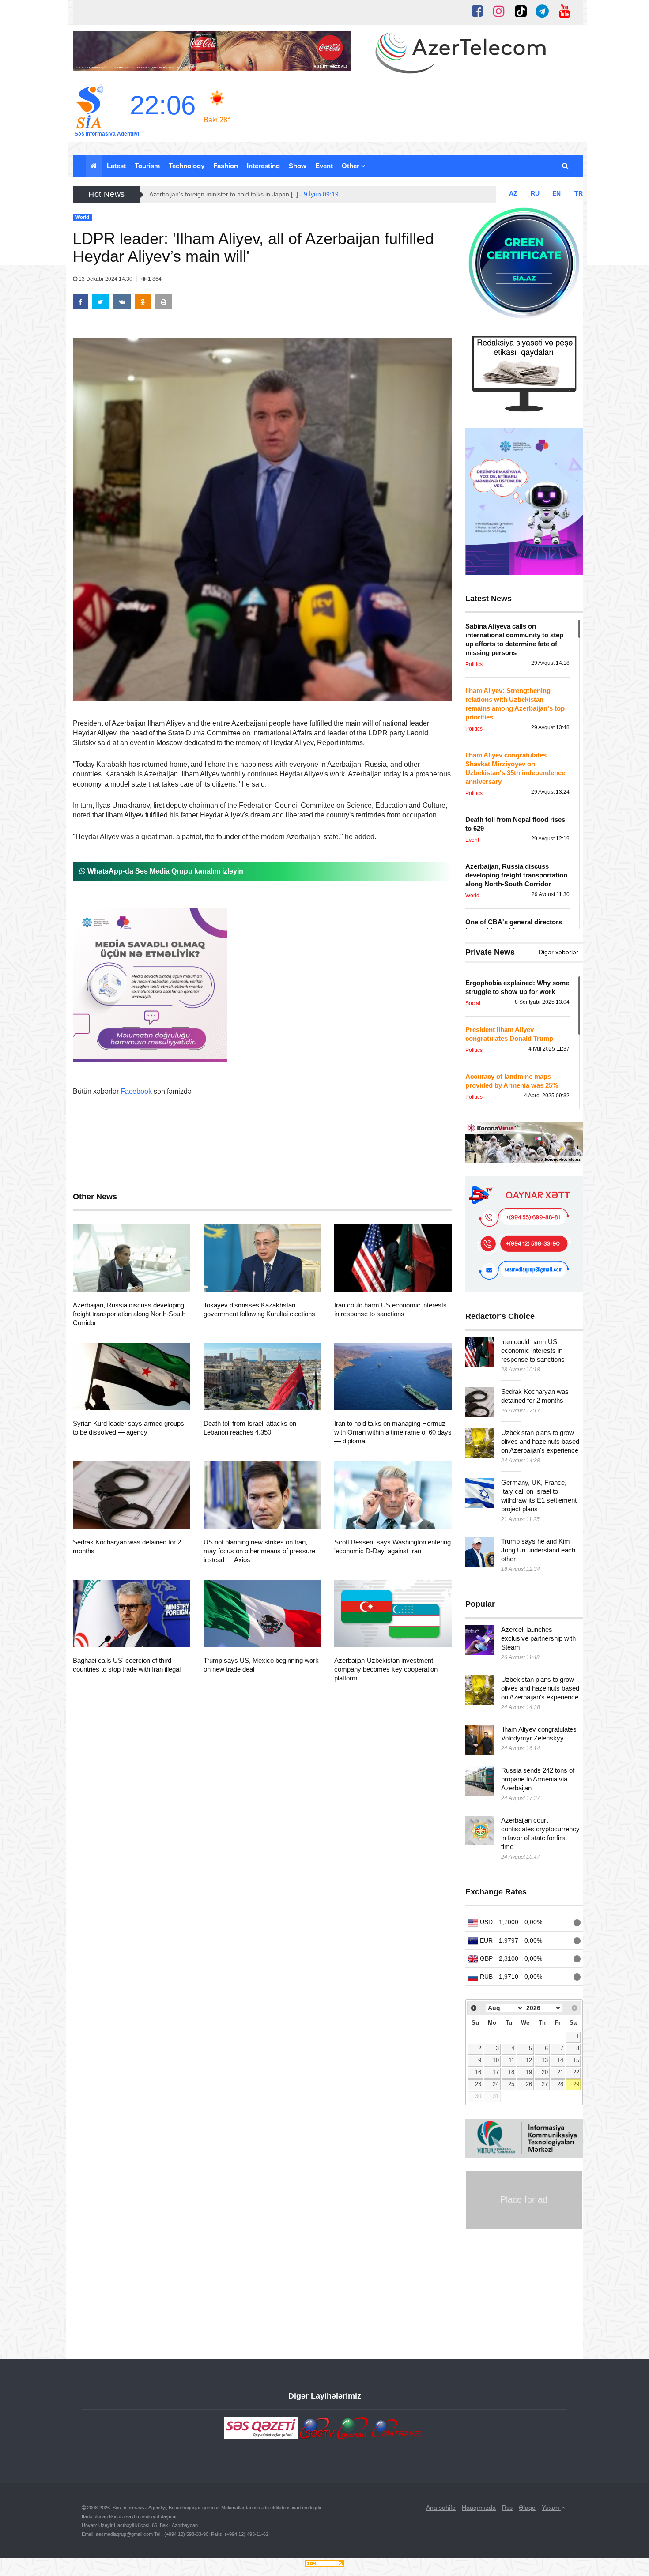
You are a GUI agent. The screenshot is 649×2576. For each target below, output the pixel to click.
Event (324, 166)
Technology (187, 166)
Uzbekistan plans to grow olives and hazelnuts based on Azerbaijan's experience (540, 1441)
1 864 (154, 279)
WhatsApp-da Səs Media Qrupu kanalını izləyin (164, 871)
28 (560, 2084)
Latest (116, 166)
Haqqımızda (479, 2508)
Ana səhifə (441, 2508)
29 (576, 2084)
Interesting (263, 166)
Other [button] (351, 166)
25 (511, 2084)
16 (478, 2072)
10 (496, 2060)
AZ (513, 193)
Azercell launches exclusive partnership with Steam (538, 1638)
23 (478, 2084)
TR (579, 193)
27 (545, 2084)
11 (511, 2060)
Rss (507, 2508)
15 (576, 2060)
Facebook (136, 1091)
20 (545, 2072)
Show (298, 166)
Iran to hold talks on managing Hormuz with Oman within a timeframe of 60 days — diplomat (393, 1432)
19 (529, 2072)
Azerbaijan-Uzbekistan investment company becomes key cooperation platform (386, 1669)
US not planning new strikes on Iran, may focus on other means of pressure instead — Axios (259, 1551)
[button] (566, 166)
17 (496, 2072)
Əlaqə (527, 2508)
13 (545, 2060)
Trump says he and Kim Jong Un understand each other (538, 1550)
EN (557, 193)
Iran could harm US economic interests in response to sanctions (533, 1350)
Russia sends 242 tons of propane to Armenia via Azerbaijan (538, 1779)
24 (496, 2084)
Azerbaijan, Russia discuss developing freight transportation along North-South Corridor (129, 1314)
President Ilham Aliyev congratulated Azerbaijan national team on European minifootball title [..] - (302, 194)
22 (576, 2072)
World (97, 1281)
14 (560, 2060)
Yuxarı (551, 2508)
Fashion (226, 166)
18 (511, 2072)
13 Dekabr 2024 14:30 (106, 279)
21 (560, 2072)
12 (529, 2060)
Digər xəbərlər (558, 952)
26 (529, 2084)
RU (535, 193)
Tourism (147, 166)
